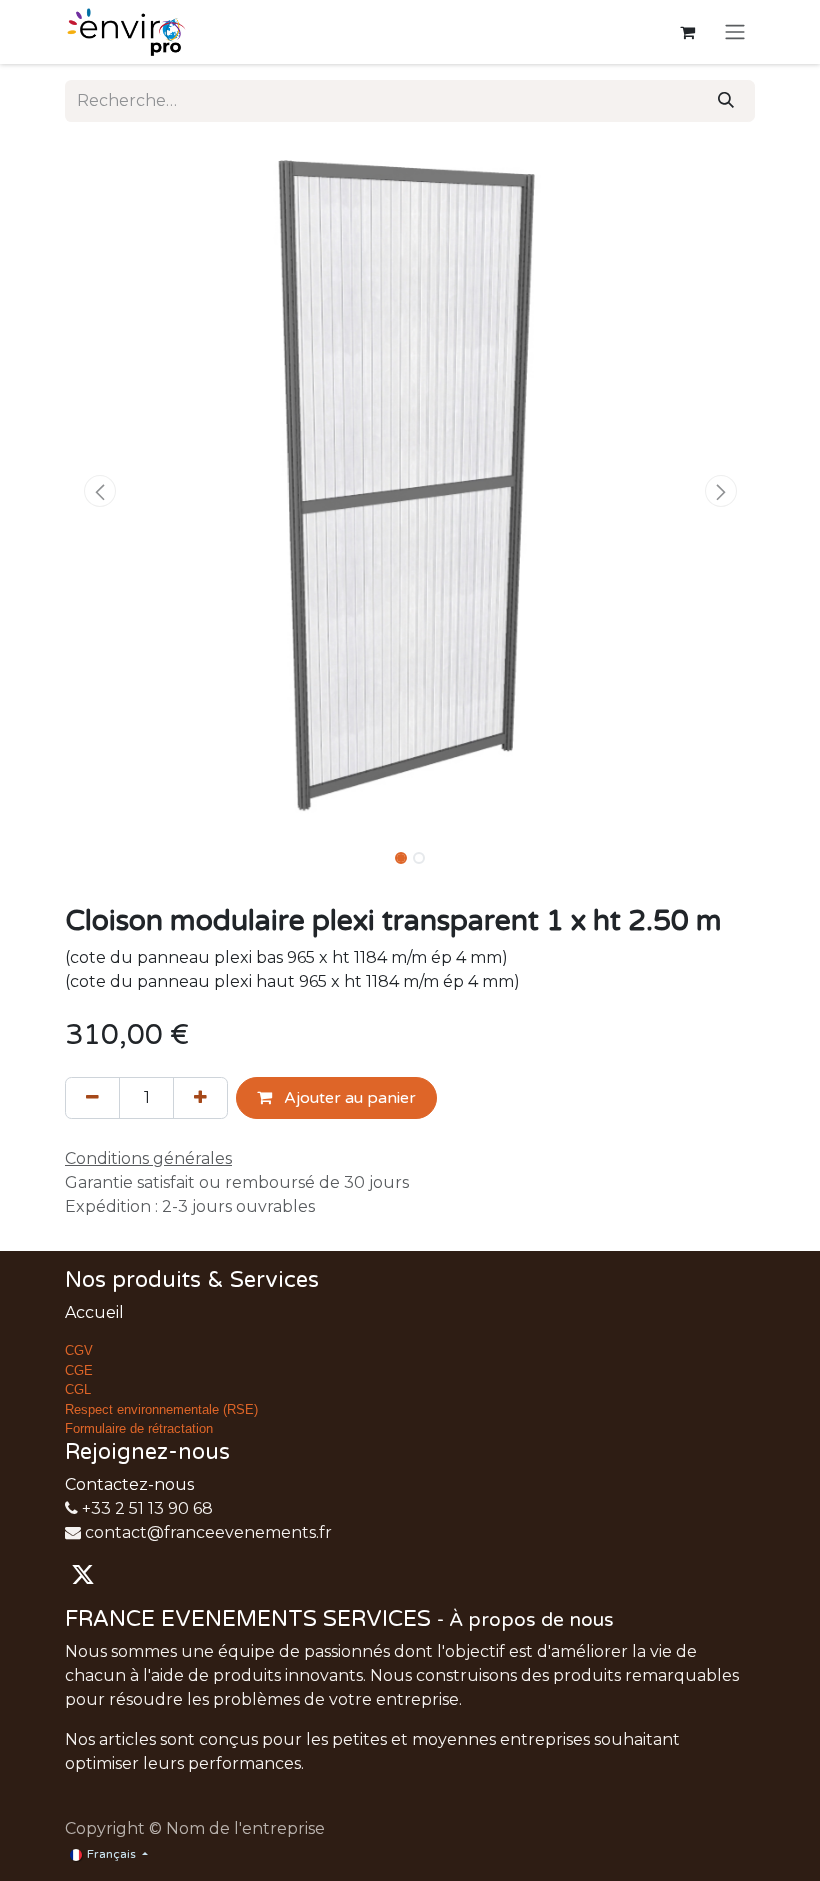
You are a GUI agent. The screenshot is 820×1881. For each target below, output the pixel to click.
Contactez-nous (129, 1484)
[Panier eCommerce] (687, 32)
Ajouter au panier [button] (348, 1098)
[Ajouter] (200, 1098)
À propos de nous (531, 1620)
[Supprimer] (92, 1098)
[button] (99, 491)
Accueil (94, 1312)
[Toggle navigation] (735, 32)
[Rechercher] (726, 101)
